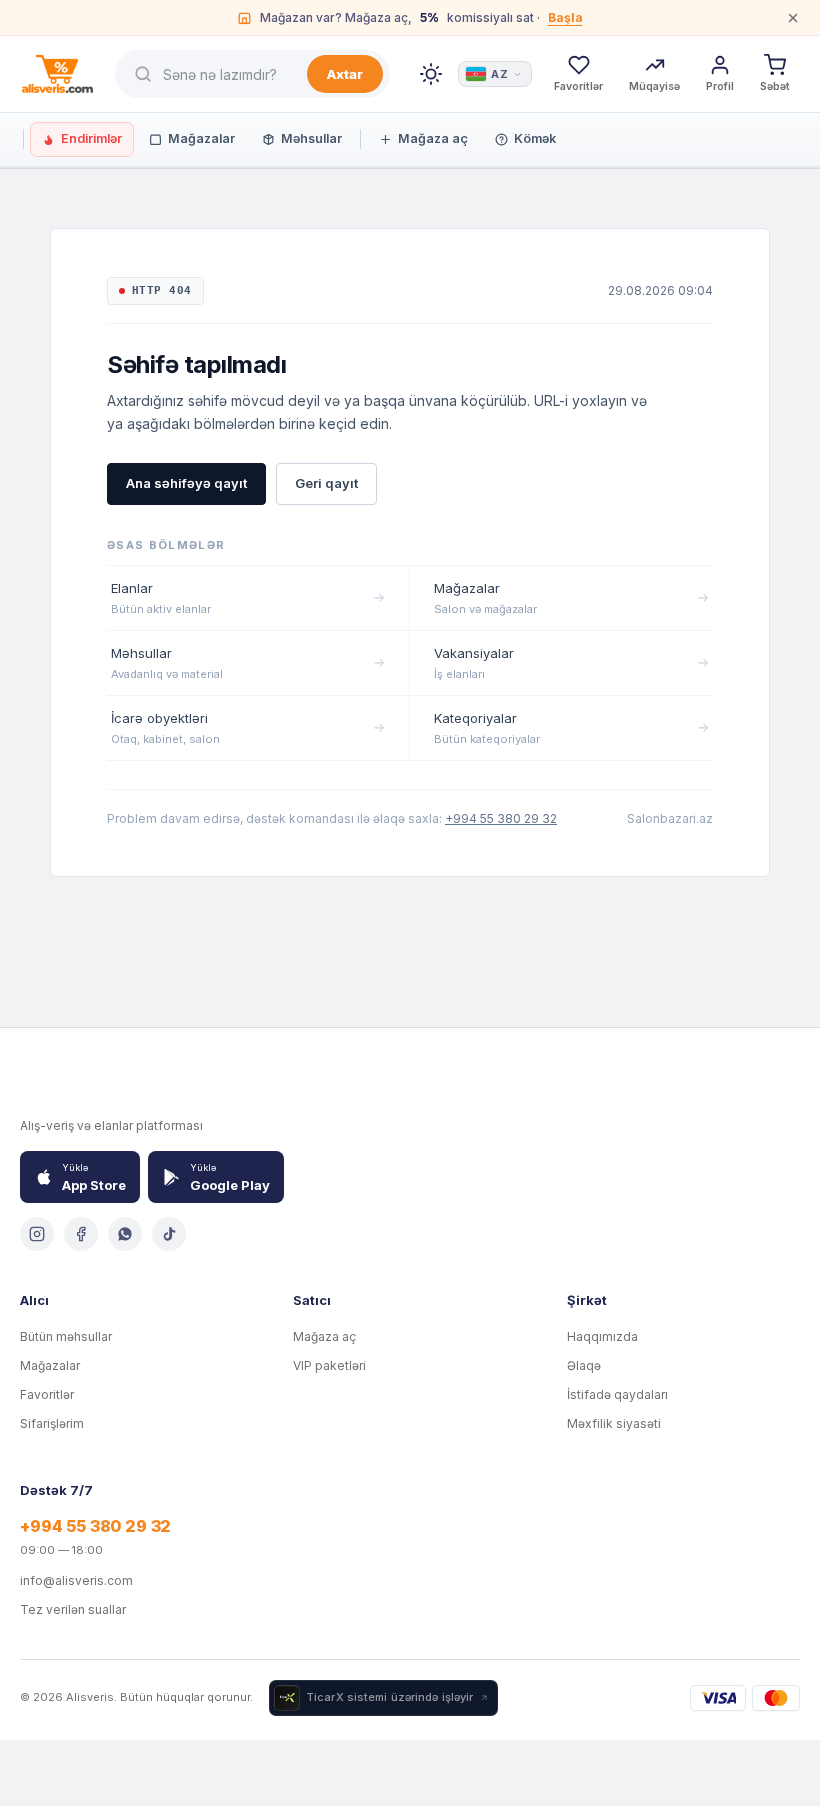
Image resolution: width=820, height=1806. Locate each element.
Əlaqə (584, 1365)
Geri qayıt (326, 483)
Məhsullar (311, 138)
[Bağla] (793, 18)
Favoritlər (47, 1394)
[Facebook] (81, 1234)
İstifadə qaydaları (617, 1394)
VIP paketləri (329, 1365)
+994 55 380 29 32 (501, 818)
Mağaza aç (433, 138)
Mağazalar (201, 138)
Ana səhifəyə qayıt (186, 483)
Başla (565, 17)
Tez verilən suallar (73, 1609)
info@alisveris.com (76, 1580)
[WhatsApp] (125, 1234)
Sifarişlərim (52, 1423)
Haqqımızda (602, 1336)
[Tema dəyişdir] (431, 74)
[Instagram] (37, 1234)
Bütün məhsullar (66, 1336)
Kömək (535, 138)
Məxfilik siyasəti (614, 1423)
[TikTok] (169, 1234)
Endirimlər (91, 138)
